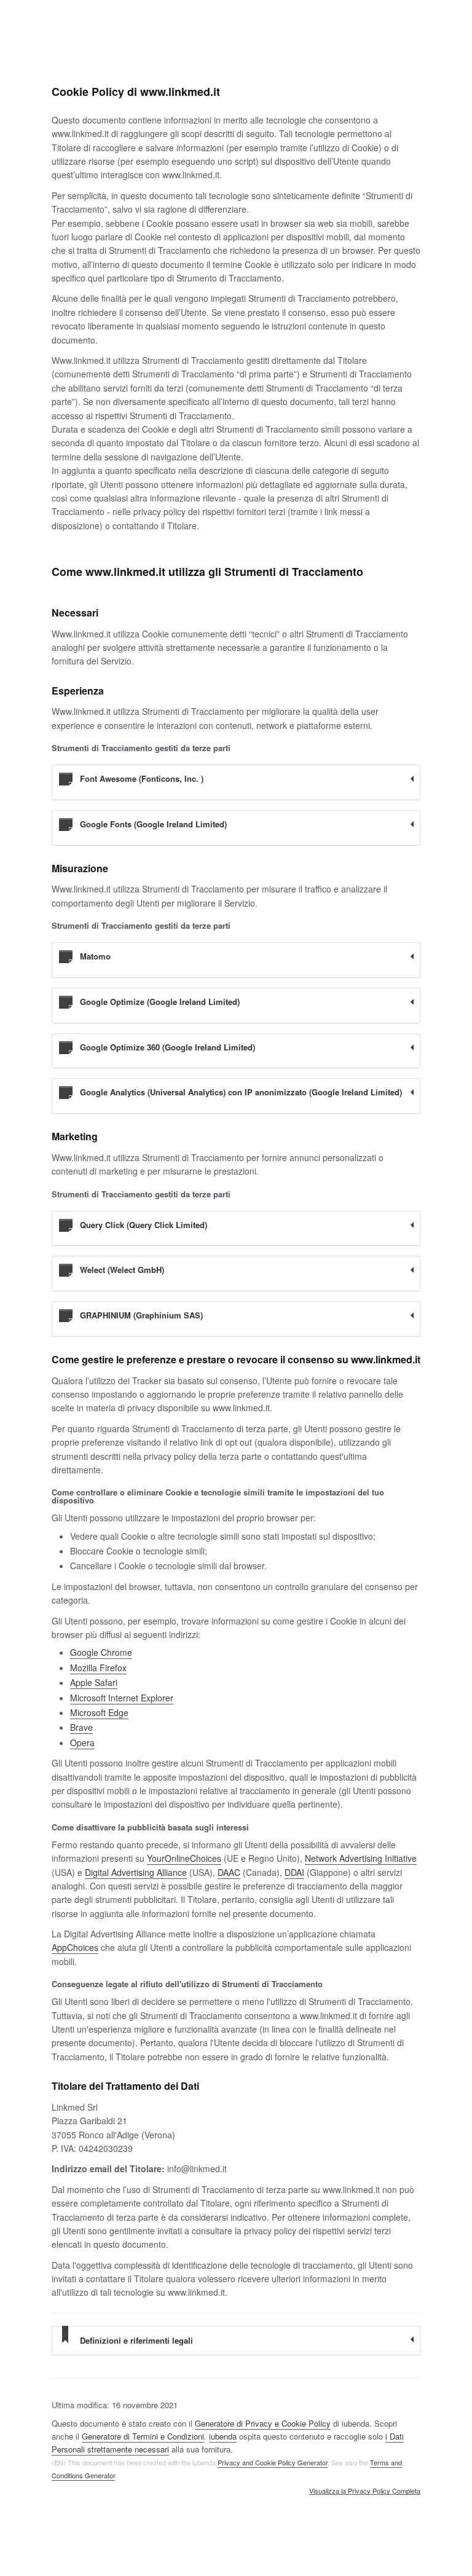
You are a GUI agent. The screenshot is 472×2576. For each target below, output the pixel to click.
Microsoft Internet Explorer (122, 1698)
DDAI (294, 1872)
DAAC (229, 1872)
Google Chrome (101, 1652)
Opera (82, 1743)
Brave (81, 1727)
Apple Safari (94, 1682)
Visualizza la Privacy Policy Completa (365, 2491)
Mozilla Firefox (98, 1668)
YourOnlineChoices (184, 1858)
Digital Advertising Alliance (136, 1872)
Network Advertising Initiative (361, 1858)
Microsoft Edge (99, 1712)
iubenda (223, 2436)
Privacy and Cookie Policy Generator (273, 2462)
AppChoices (75, 1947)
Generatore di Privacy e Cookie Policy (263, 2423)
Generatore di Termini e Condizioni (143, 2436)
